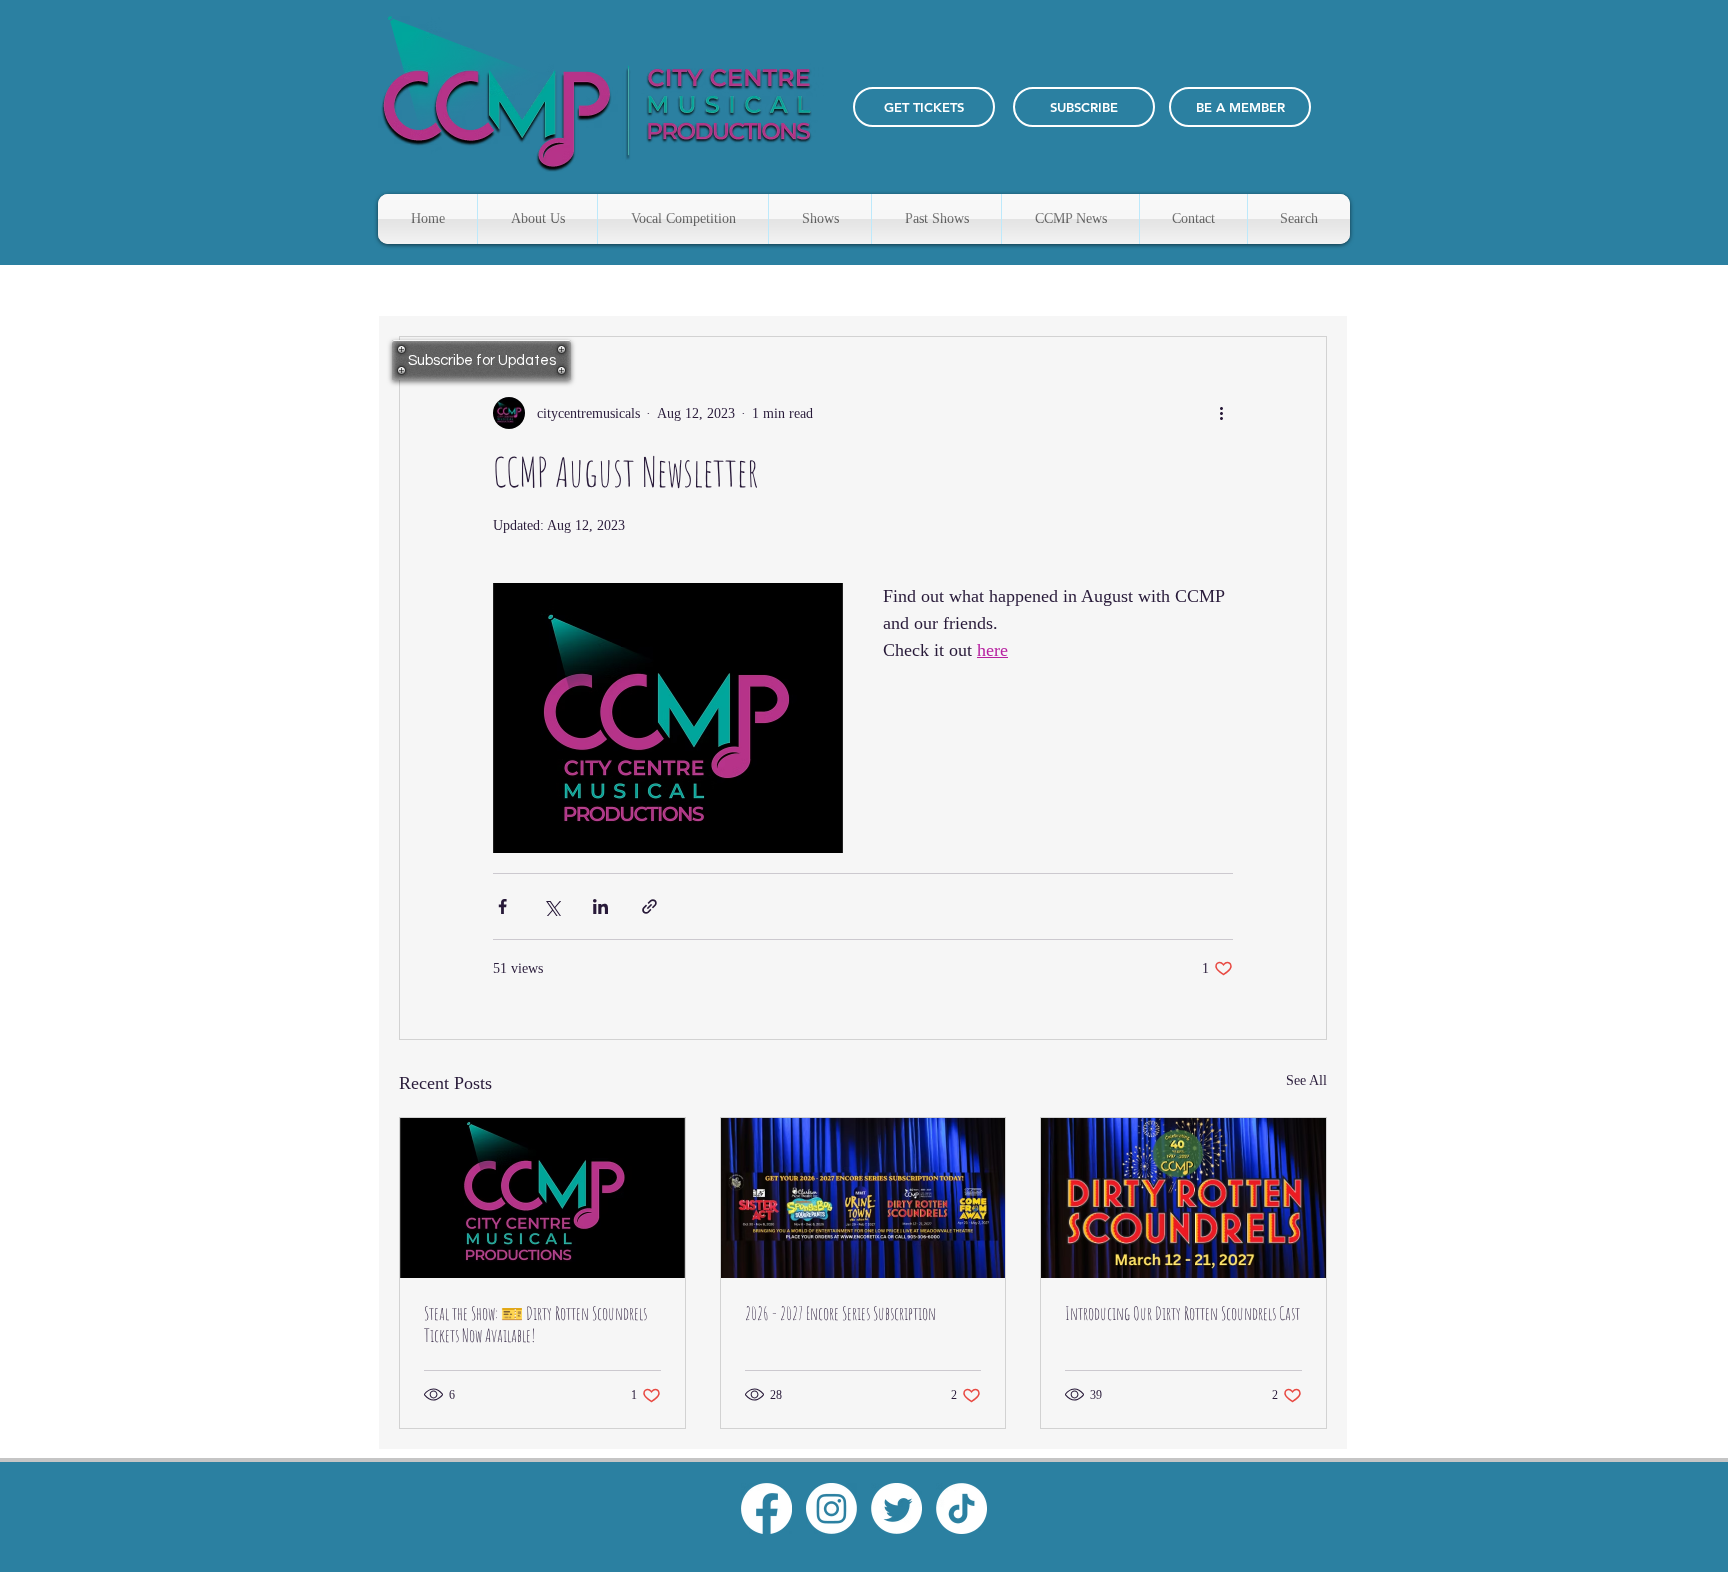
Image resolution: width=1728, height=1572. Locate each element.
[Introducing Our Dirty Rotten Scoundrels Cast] (1183, 1198)
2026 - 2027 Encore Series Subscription (840, 1313)
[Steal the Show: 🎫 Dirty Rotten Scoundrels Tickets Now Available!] (542, 1198)
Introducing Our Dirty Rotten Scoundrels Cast (1182, 1313)
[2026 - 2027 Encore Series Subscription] (863, 1198)
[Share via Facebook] (502, 906)
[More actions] (1221, 413)
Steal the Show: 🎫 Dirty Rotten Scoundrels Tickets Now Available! (535, 1324)
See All (1306, 1080)
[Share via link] (649, 906)
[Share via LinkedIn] (600, 906)
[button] (1084, 107)
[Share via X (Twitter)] (551, 906)
